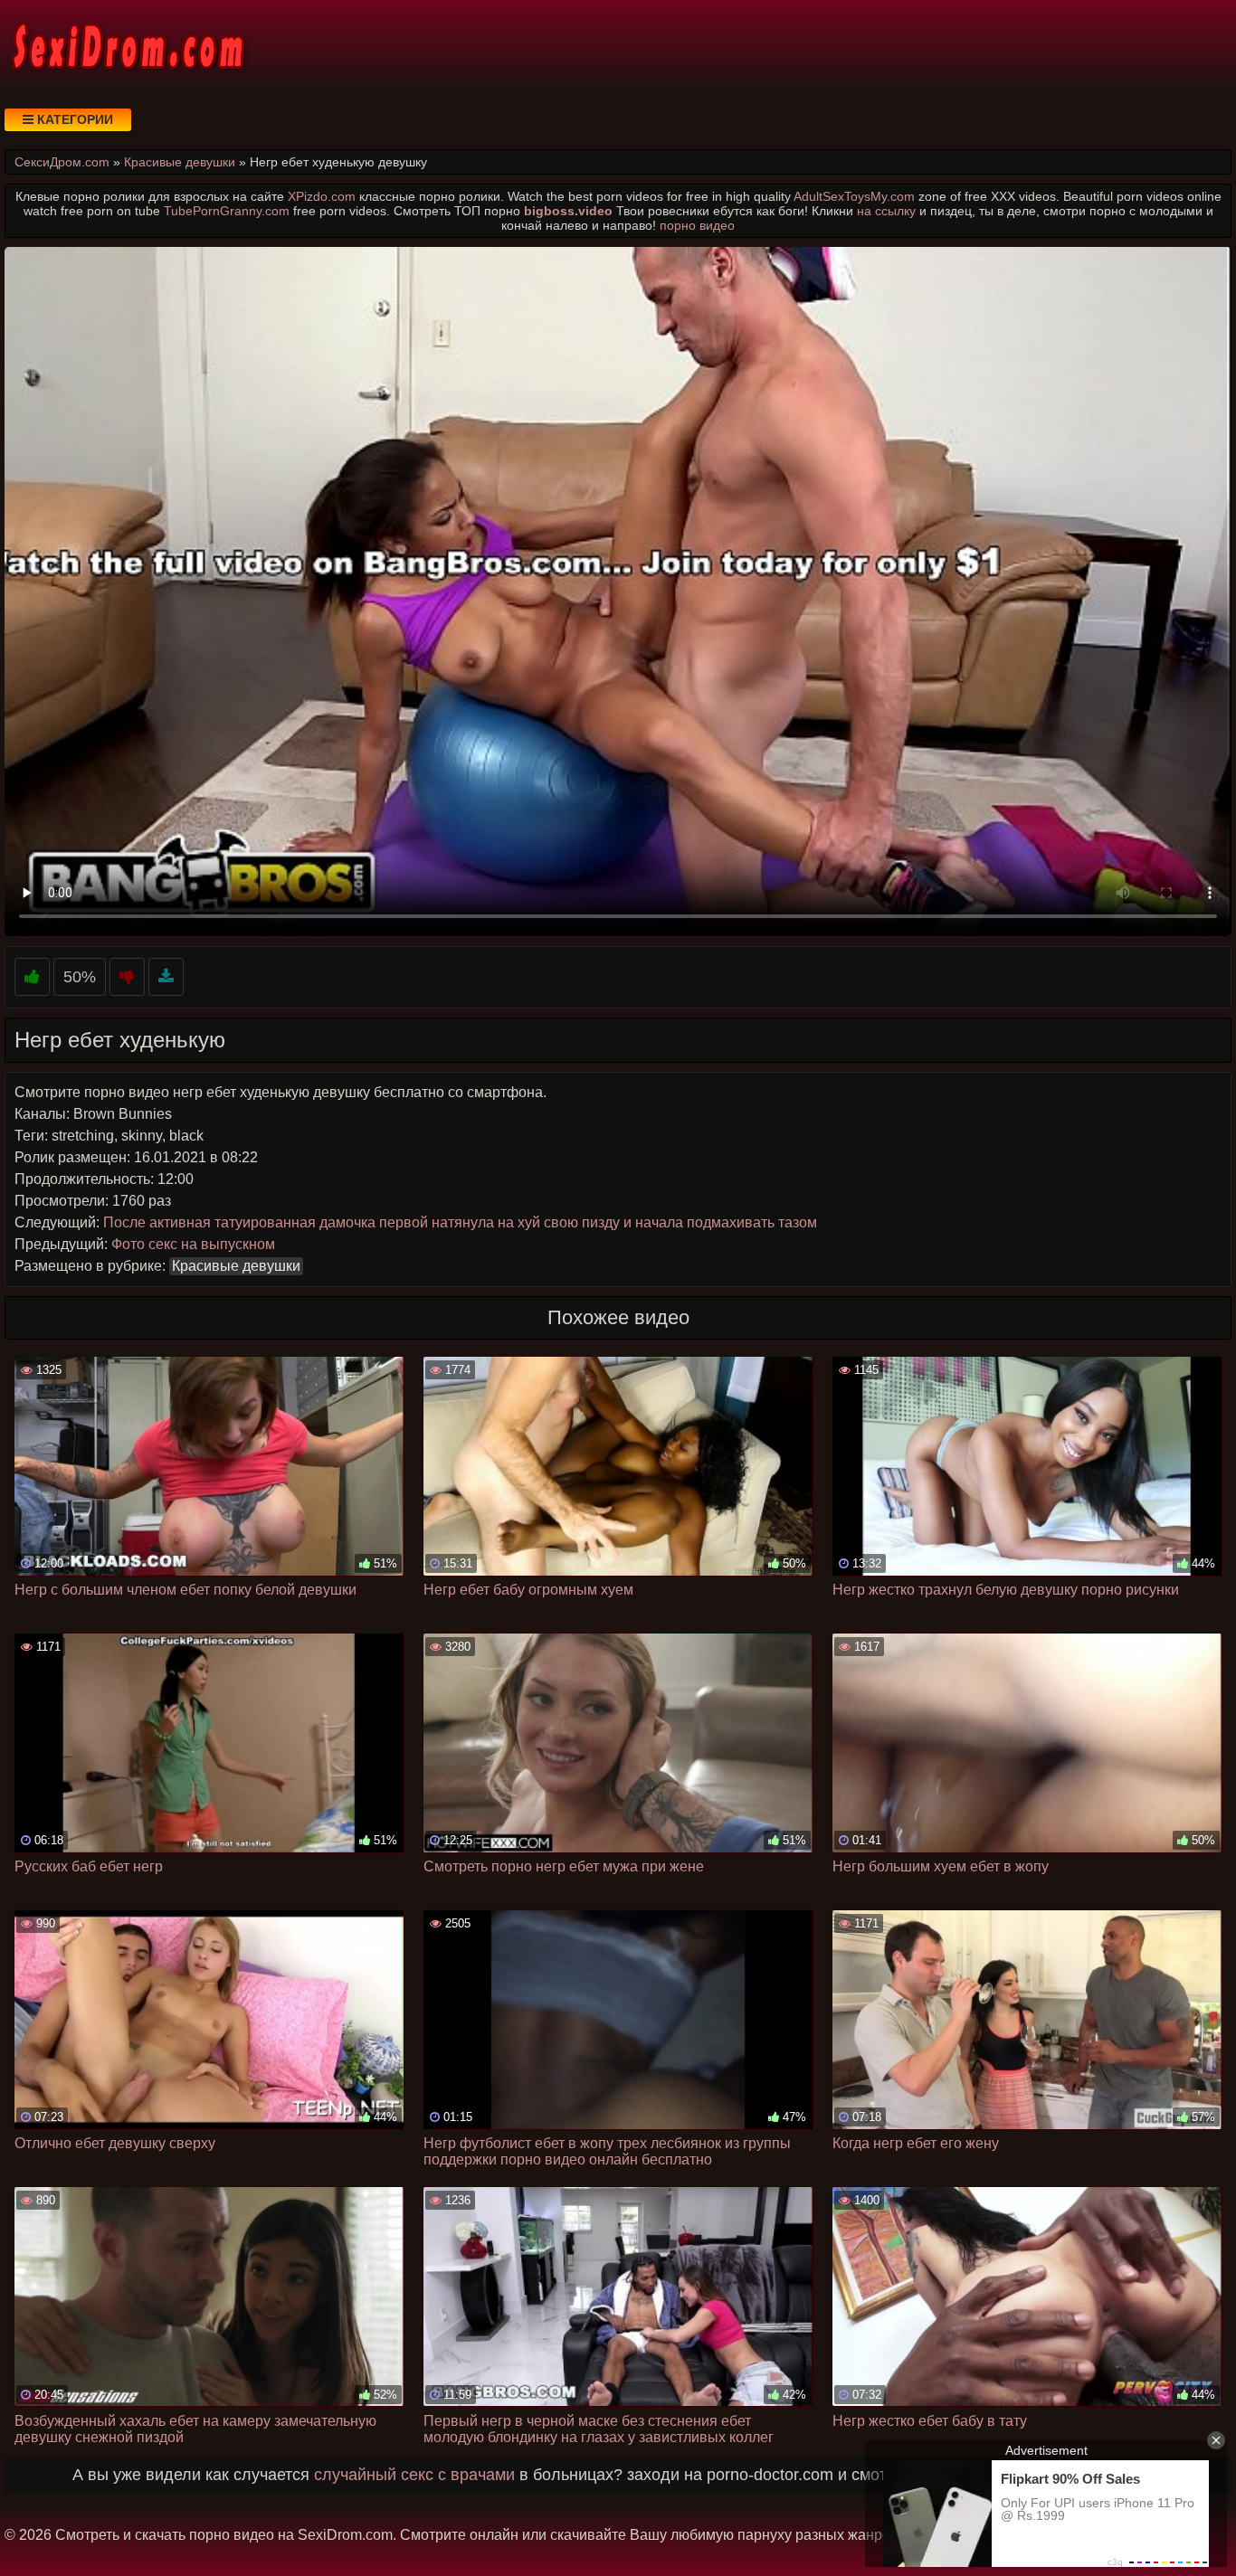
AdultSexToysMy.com (854, 196)
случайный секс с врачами (414, 2475)
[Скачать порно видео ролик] (166, 977)
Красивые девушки (236, 1266)
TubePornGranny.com (227, 211)
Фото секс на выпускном (193, 1244)
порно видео (697, 225)
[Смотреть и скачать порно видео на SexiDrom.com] (127, 45)
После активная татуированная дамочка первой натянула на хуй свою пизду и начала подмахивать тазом (460, 1222)
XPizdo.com (322, 196)
